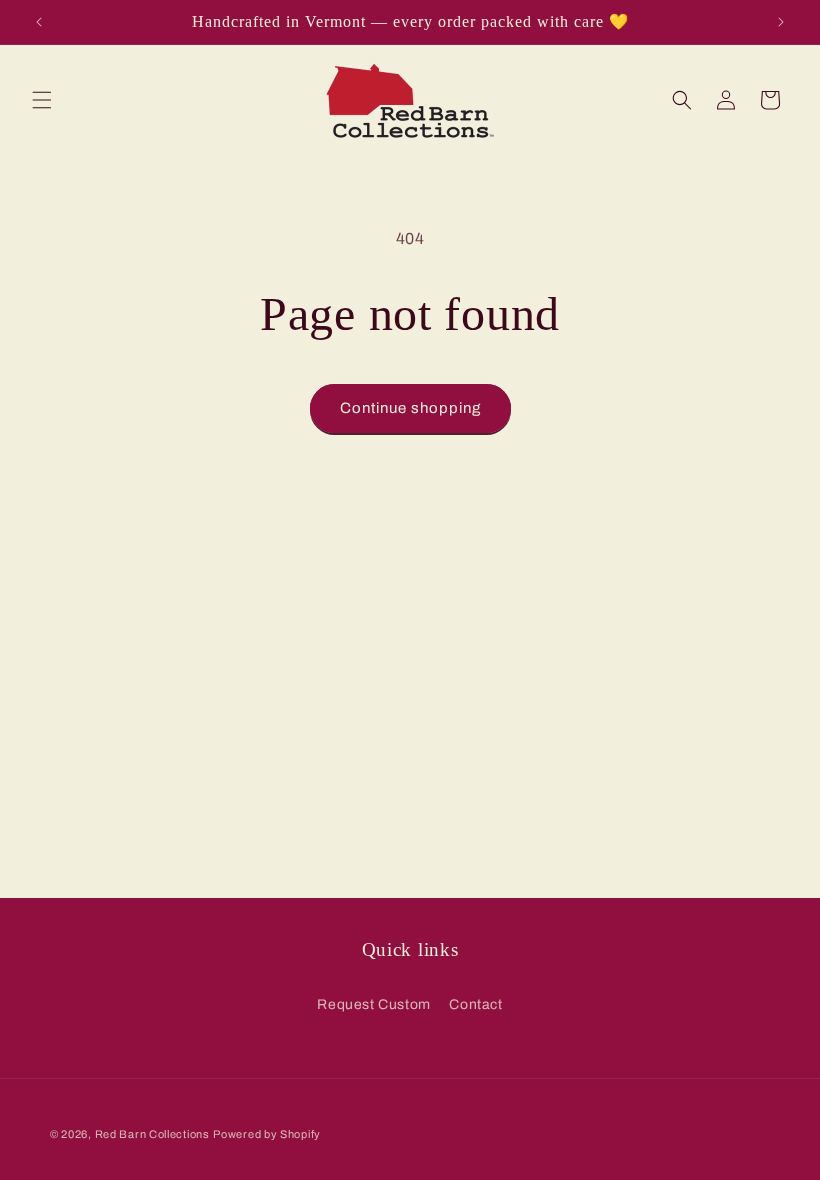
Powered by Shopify (267, 1134)
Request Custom (373, 1004)
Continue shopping (410, 408)
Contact (475, 1004)
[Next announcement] (781, 22)
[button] (42, 100)
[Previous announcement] (39, 22)
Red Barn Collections (152, 1134)
